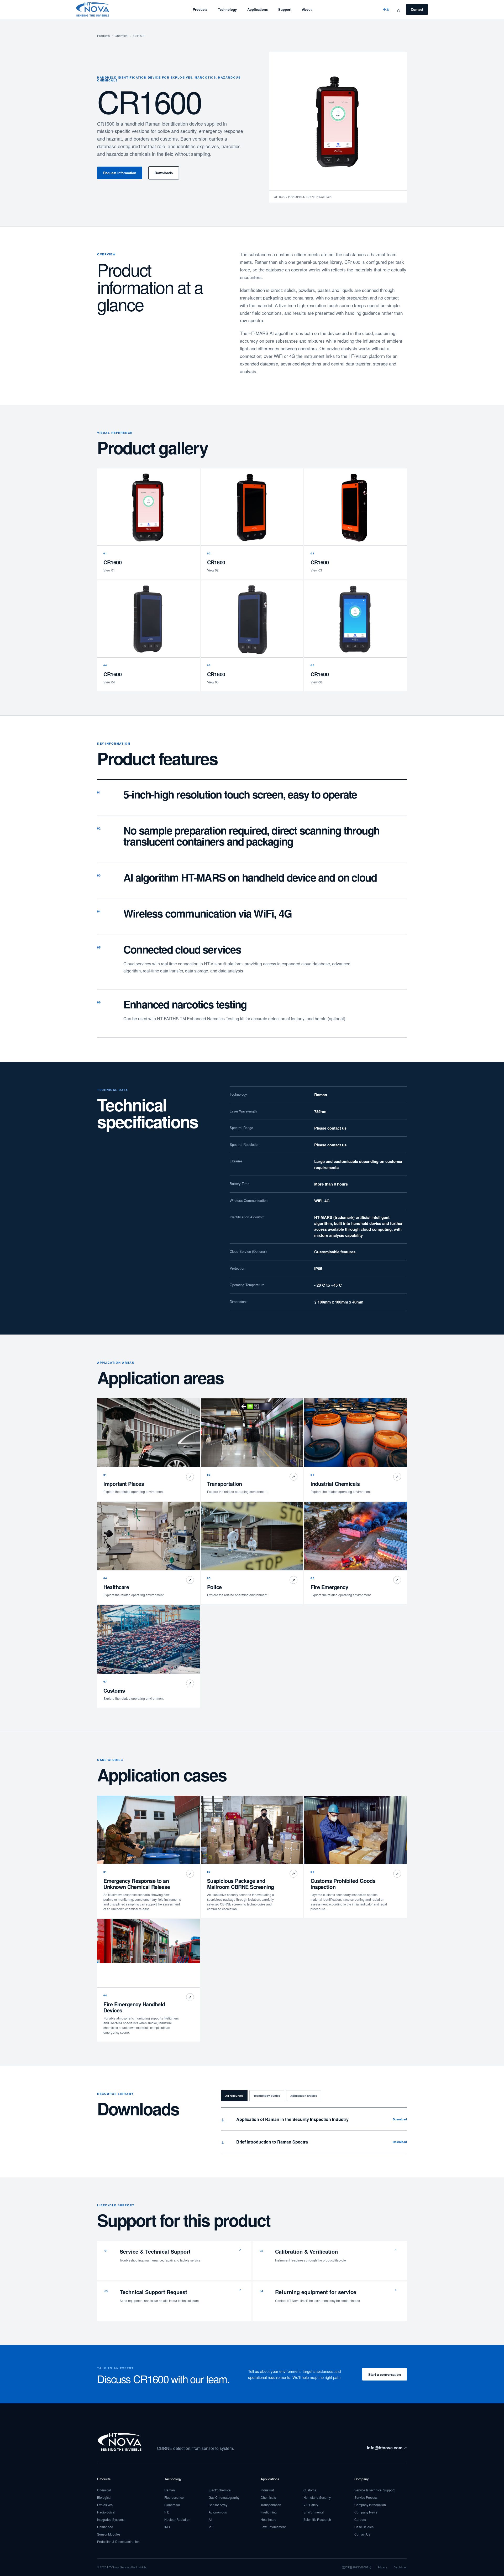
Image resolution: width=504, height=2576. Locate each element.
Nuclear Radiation (177, 2519)
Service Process (366, 2497)
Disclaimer (400, 2567)
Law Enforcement (273, 2527)
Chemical (122, 36)
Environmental (314, 2512)
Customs (310, 2490)
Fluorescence (174, 2497)
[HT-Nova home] (93, 9)
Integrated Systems (111, 2519)
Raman (170, 2490)
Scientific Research (317, 2519)
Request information (120, 173)
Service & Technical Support (374, 2490)
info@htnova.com (387, 2448)
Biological (104, 2497)
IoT (211, 2527)
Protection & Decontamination (118, 2541)
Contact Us (362, 2534)
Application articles (304, 2096)
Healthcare (269, 2519)
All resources (234, 2096)
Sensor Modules (109, 2534)
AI (210, 2519)
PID (167, 2512)
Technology (227, 9)
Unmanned (105, 2527)
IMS (167, 2527)
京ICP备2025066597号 (357, 2567)
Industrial (267, 2490)
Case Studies (364, 2527)
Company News (366, 2512)
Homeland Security (317, 2497)
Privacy (382, 2567)
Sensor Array (218, 2505)
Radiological (106, 2512)
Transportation (271, 2505)
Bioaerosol (172, 2505)
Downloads (164, 173)
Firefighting (269, 2512)
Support (285, 9)
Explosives (105, 2505)
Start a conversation (385, 2374)
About (307, 9)
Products (200, 9)
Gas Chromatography (224, 2497)
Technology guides (267, 2096)
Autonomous (218, 2512)
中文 (386, 9)
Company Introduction (370, 2505)
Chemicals (268, 2497)
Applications (258, 9)
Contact (417, 9)
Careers (360, 2519)
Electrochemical (220, 2490)
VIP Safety (311, 2505)
